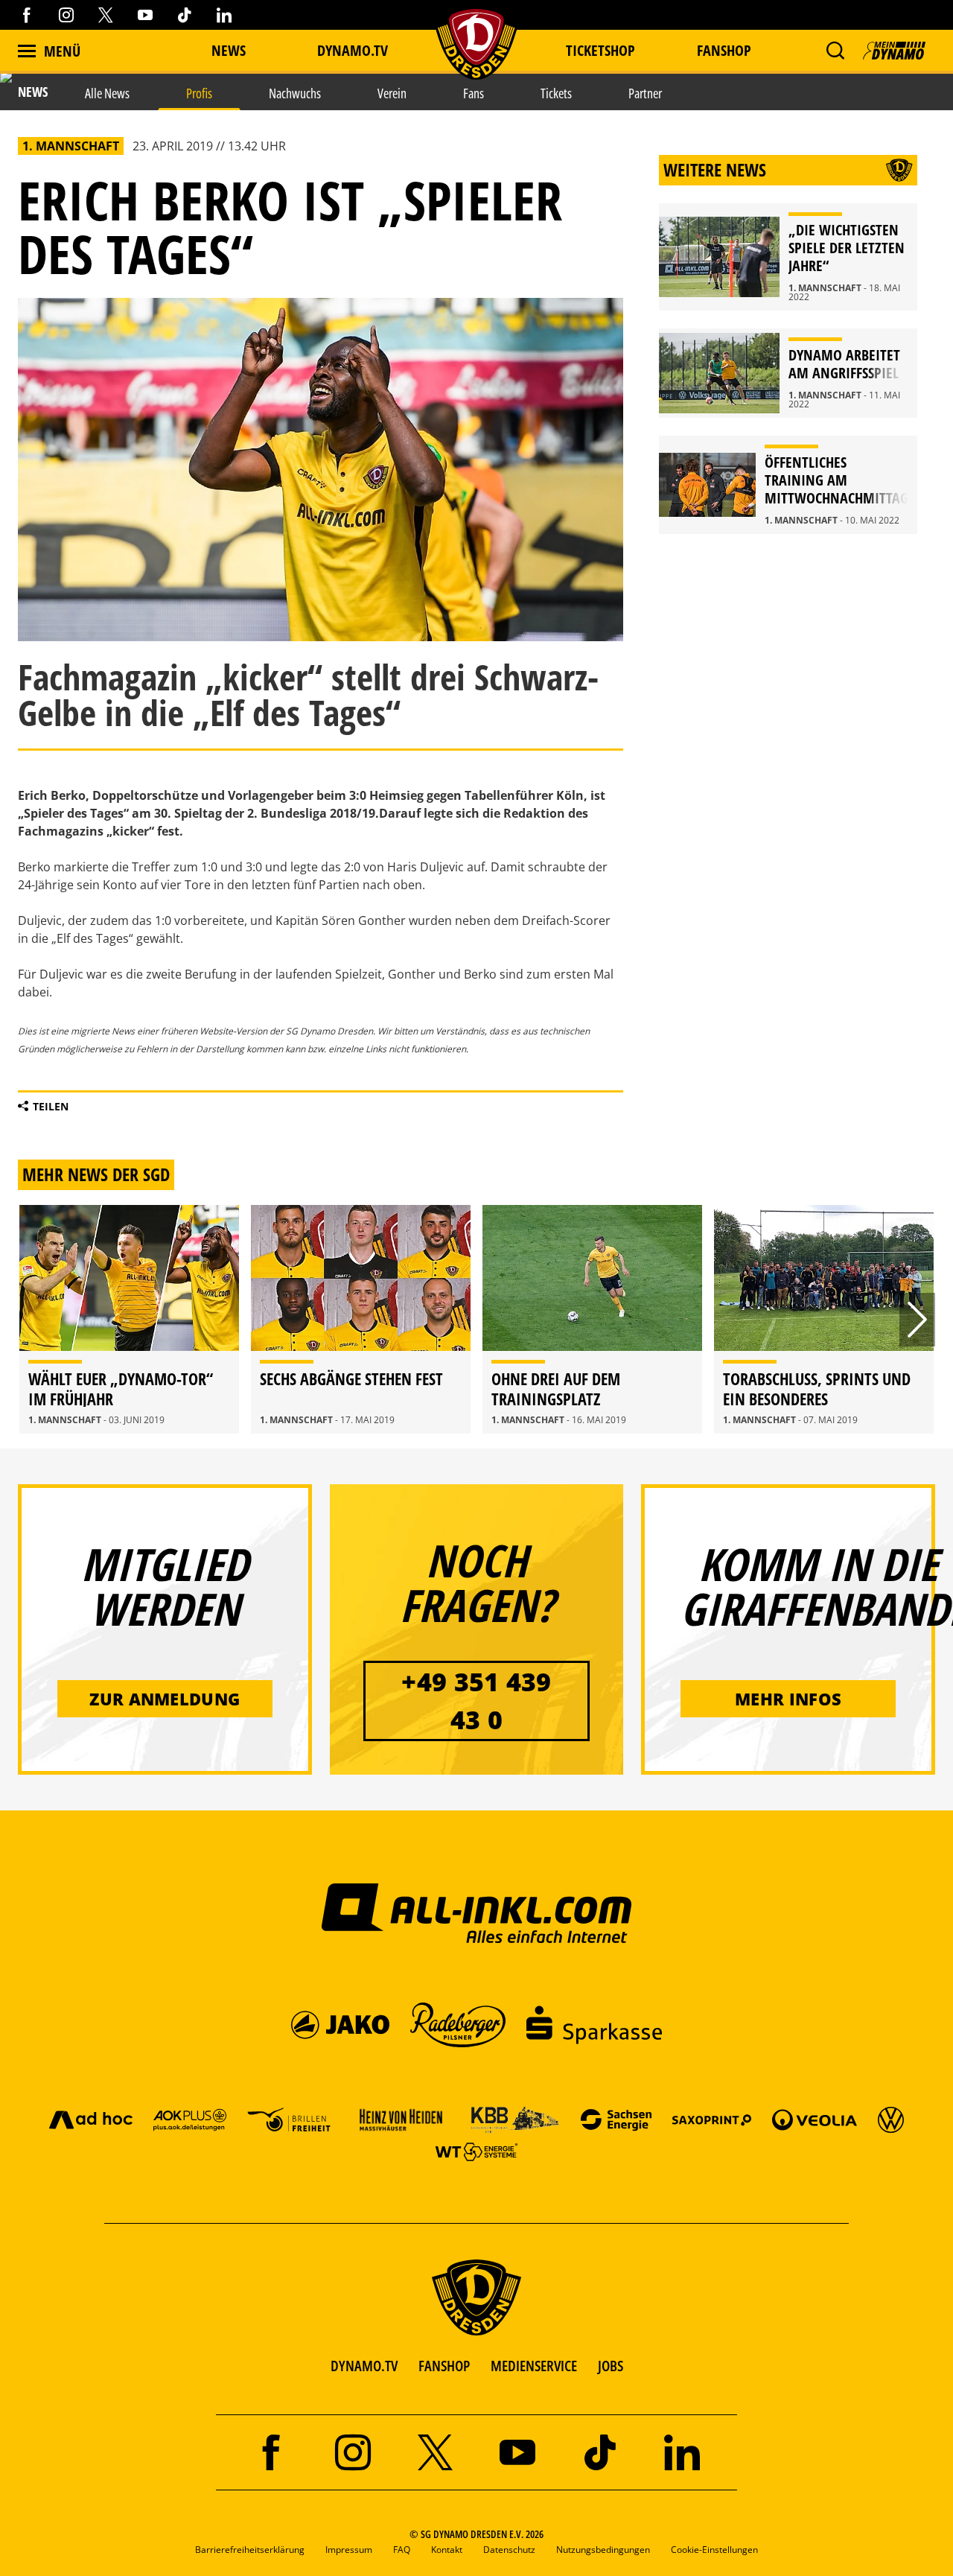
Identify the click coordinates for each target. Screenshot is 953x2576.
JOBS (611, 2366)
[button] (835, 51)
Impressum (349, 2550)
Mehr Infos (788, 1699)
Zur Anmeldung (165, 1699)
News (229, 50)
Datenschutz (509, 2550)
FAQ (402, 2550)
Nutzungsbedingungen (603, 2550)
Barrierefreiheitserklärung (250, 2550)
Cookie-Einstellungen (714, 2550)
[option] (129, 1320)
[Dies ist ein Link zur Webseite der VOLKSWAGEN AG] (891, 2119)
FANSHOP (444, 2366)
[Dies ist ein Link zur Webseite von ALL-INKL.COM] (477, 1912)
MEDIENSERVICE (534, 2366)
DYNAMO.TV (353, 50)
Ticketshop (600, 50)
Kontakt (447, 2550)
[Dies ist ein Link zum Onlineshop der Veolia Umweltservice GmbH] (815, 2119)
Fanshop (724, 50)
